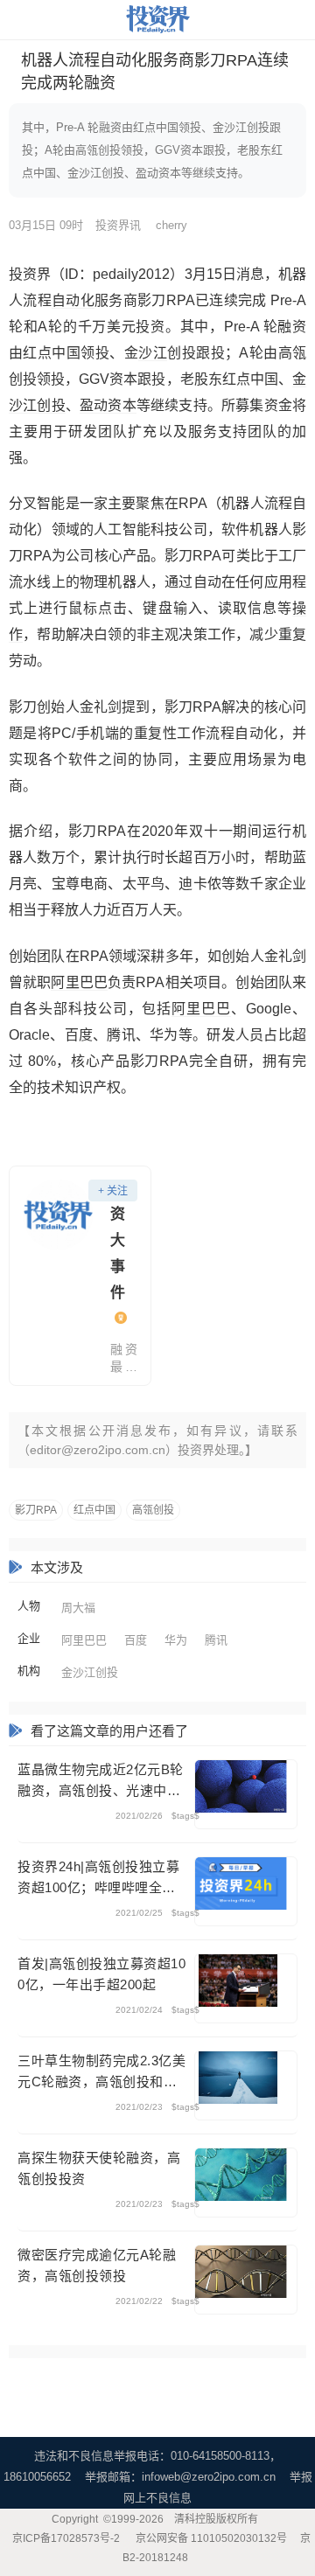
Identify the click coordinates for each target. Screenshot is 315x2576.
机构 (29, 1671)
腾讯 (216, 1640)
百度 (136, 1640)
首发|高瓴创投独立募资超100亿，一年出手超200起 (101, 1974)
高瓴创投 (153, 1510)
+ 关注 (113, 1191)
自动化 (73, 300)
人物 (29, 1606)
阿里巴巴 (79, 982)
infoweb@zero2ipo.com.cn (209, 2477)
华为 (176, 1640)
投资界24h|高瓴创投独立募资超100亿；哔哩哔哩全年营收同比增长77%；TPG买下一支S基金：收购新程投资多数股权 (99, 1879)
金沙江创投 (90, 1672)
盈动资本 (108, 405)
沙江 (153, 353)
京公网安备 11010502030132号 (211, 2538)
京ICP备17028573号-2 (66, 2538)
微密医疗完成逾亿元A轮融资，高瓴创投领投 (97, 2265)
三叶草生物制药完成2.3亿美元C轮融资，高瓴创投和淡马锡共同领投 (101, 2073)
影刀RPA (36, 1510)
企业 (29, 1638)
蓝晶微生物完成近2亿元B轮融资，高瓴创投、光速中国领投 (101, 1782)
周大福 (78, 1608)
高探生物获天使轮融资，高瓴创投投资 (99, 2168)
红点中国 (94, 1510)
